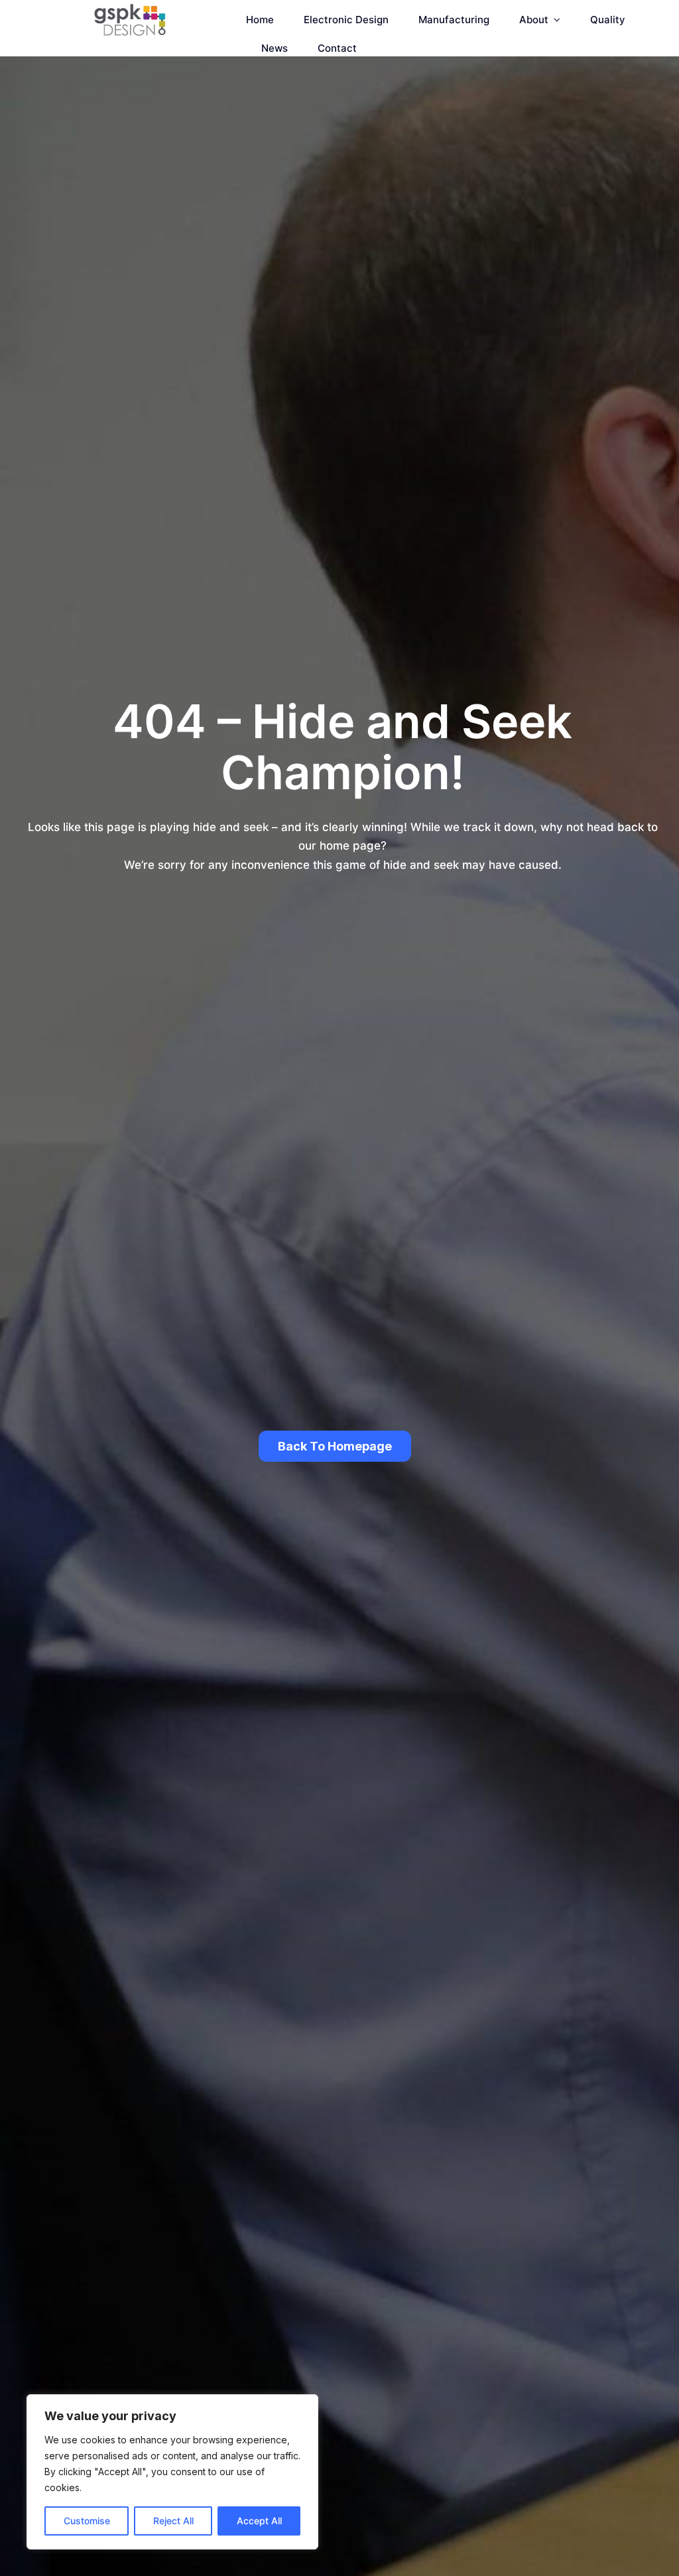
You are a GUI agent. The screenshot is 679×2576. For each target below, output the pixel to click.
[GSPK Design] (130, 9)
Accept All (259, 2521)
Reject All (173, 2521)
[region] (172, 2472)
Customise (87, 2521)
